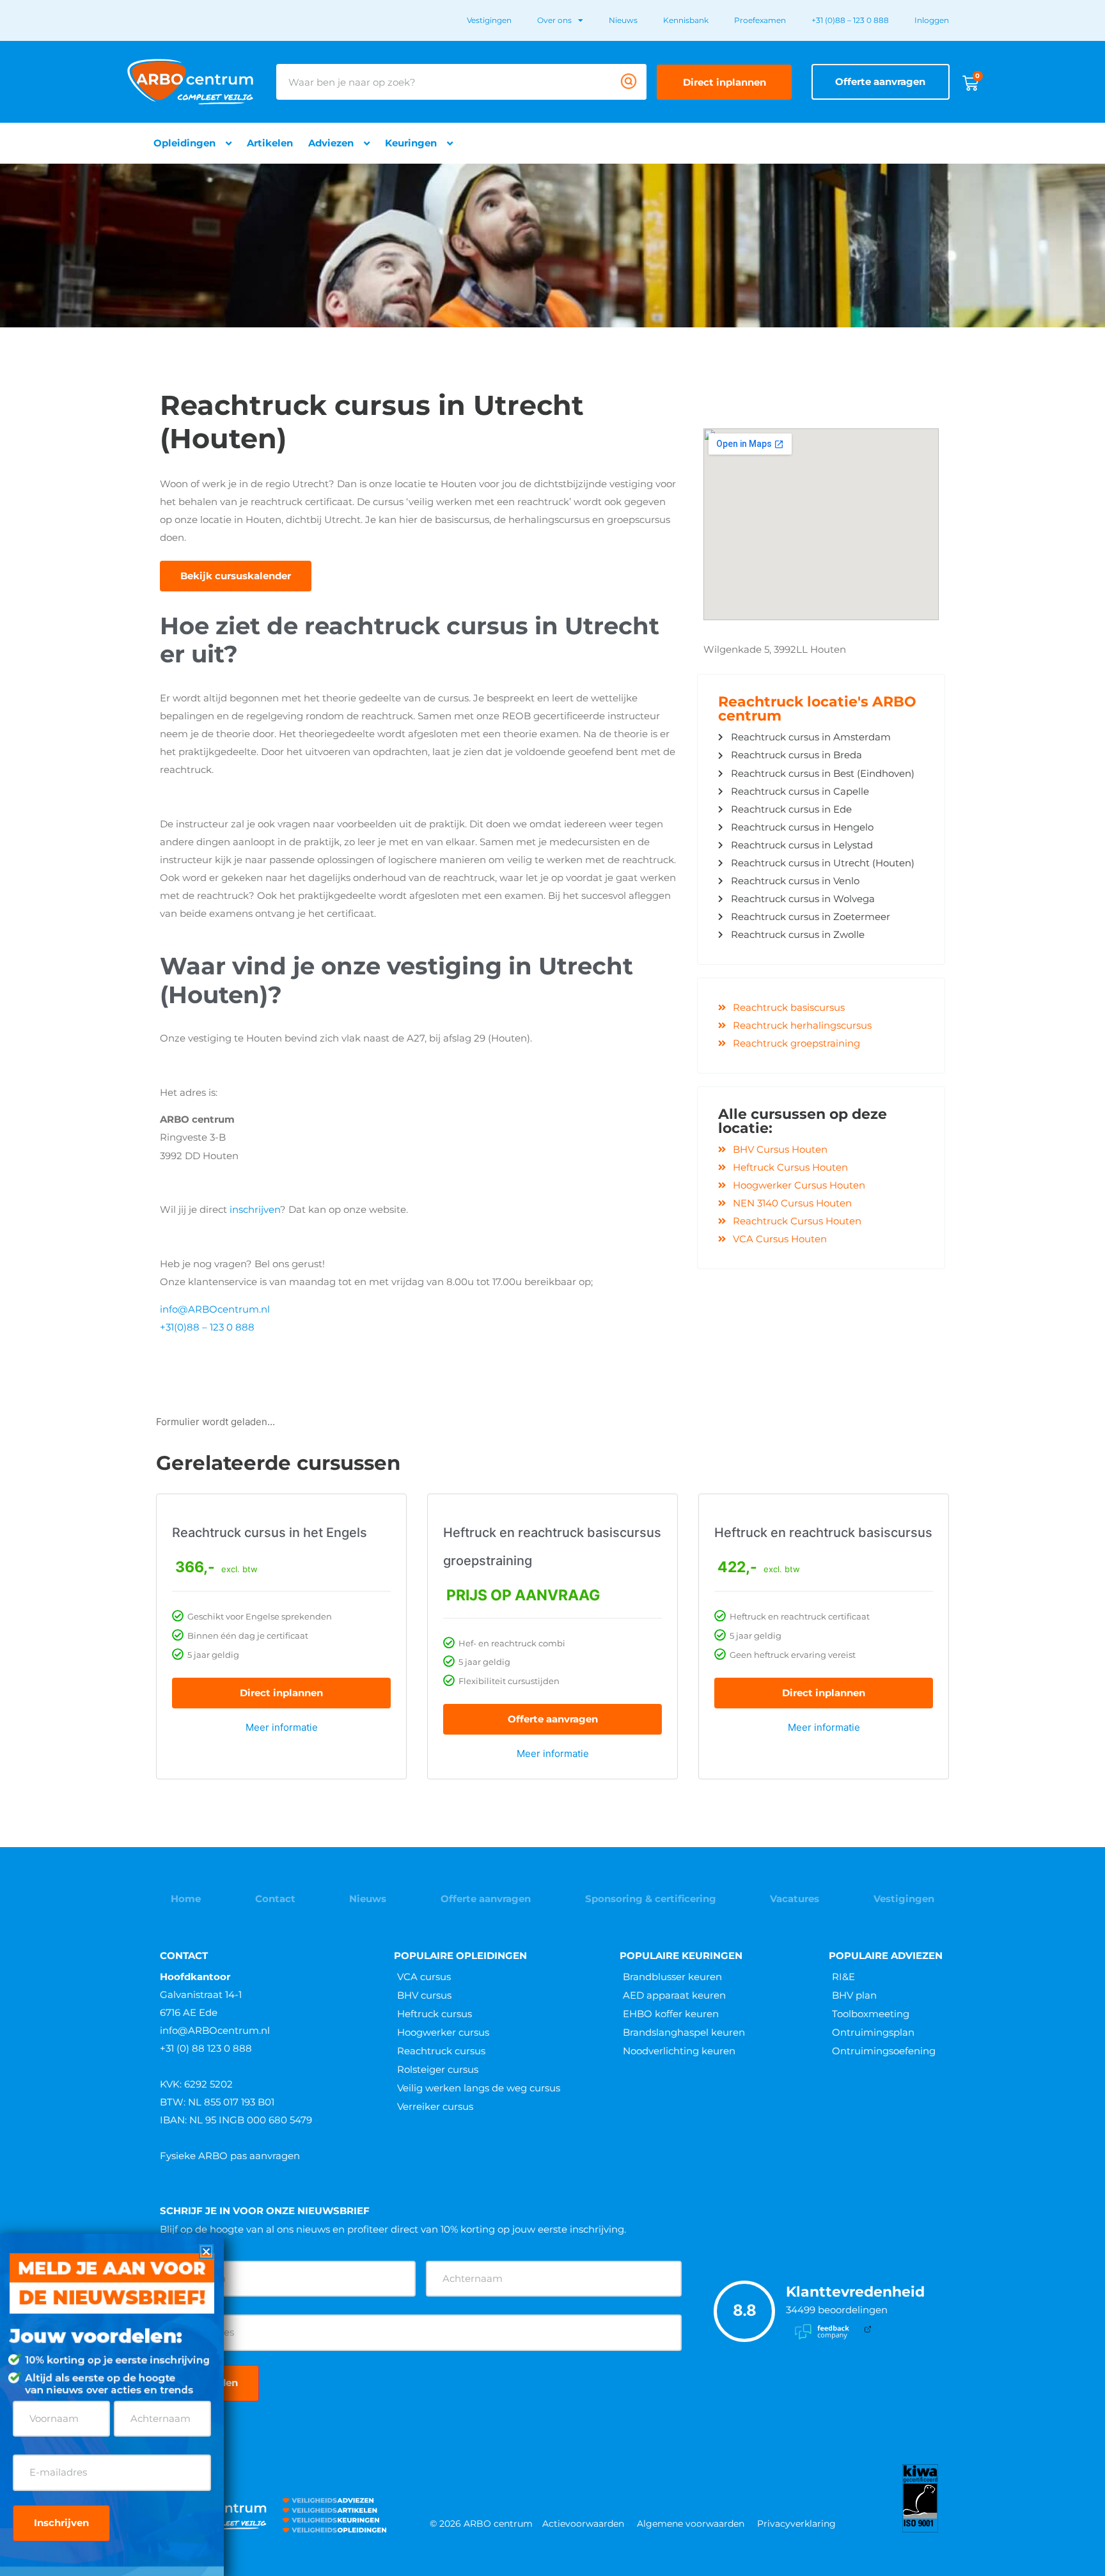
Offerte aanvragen (553, 1719)
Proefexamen (760, 20)
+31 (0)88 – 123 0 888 (850, 20)
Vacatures (795, 1899)
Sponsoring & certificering (651, 1899)
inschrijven (255, 1209)
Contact (275, 1899)
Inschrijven (61, 2523)
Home (186, 1899)
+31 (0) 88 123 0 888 (206, 2048)
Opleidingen (184, 143)
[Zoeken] (629, 82)
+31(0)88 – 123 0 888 (207, 1327)
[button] (206, 2252)
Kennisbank (686, 20)
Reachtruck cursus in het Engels (270, 1533)
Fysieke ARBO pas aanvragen (230, 2156)
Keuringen (411, 143)
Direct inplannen (281, 1693)
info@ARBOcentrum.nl (215, 1309)
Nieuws (623, 20)
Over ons (554, 20)
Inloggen (932, 20)
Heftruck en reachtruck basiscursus (823, 1533)
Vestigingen (489, 20)
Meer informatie (282, 1727)
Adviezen (331, 143)
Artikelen (270, 143)
